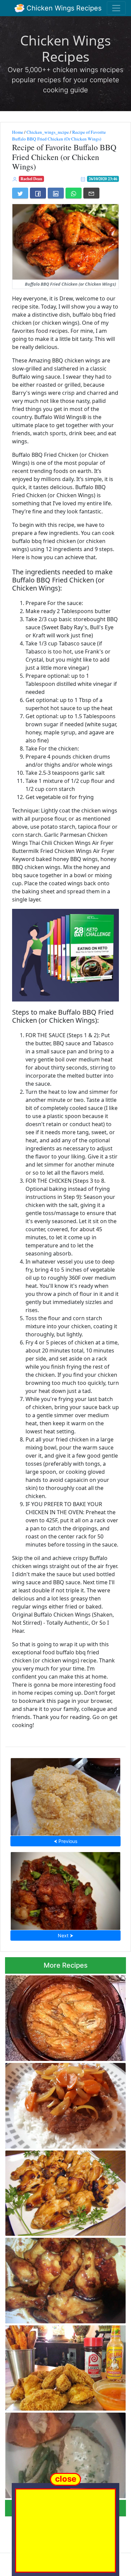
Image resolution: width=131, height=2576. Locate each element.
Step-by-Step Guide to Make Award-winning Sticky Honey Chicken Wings (57, 2278)
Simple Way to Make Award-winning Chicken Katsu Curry (56, 2104)
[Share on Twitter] (20, 193)
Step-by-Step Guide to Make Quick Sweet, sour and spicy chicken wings (65, 1889)
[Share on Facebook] (38, 193)
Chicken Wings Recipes (63, 8)
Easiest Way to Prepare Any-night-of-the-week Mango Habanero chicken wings (63, 2016)
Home (18, 132)
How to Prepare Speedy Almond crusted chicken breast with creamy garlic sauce (61, 2454)
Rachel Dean (31, 179)
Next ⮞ (65, 1935)
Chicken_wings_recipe (48, 132)
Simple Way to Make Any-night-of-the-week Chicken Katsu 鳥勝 (65, 1795)
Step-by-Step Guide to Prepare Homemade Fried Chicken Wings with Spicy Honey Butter (65, 2366)
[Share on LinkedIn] (56, 193)
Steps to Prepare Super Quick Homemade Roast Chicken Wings (63, 2191)
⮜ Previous (65, 1841)
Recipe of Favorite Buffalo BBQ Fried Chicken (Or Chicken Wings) (59, 135)
